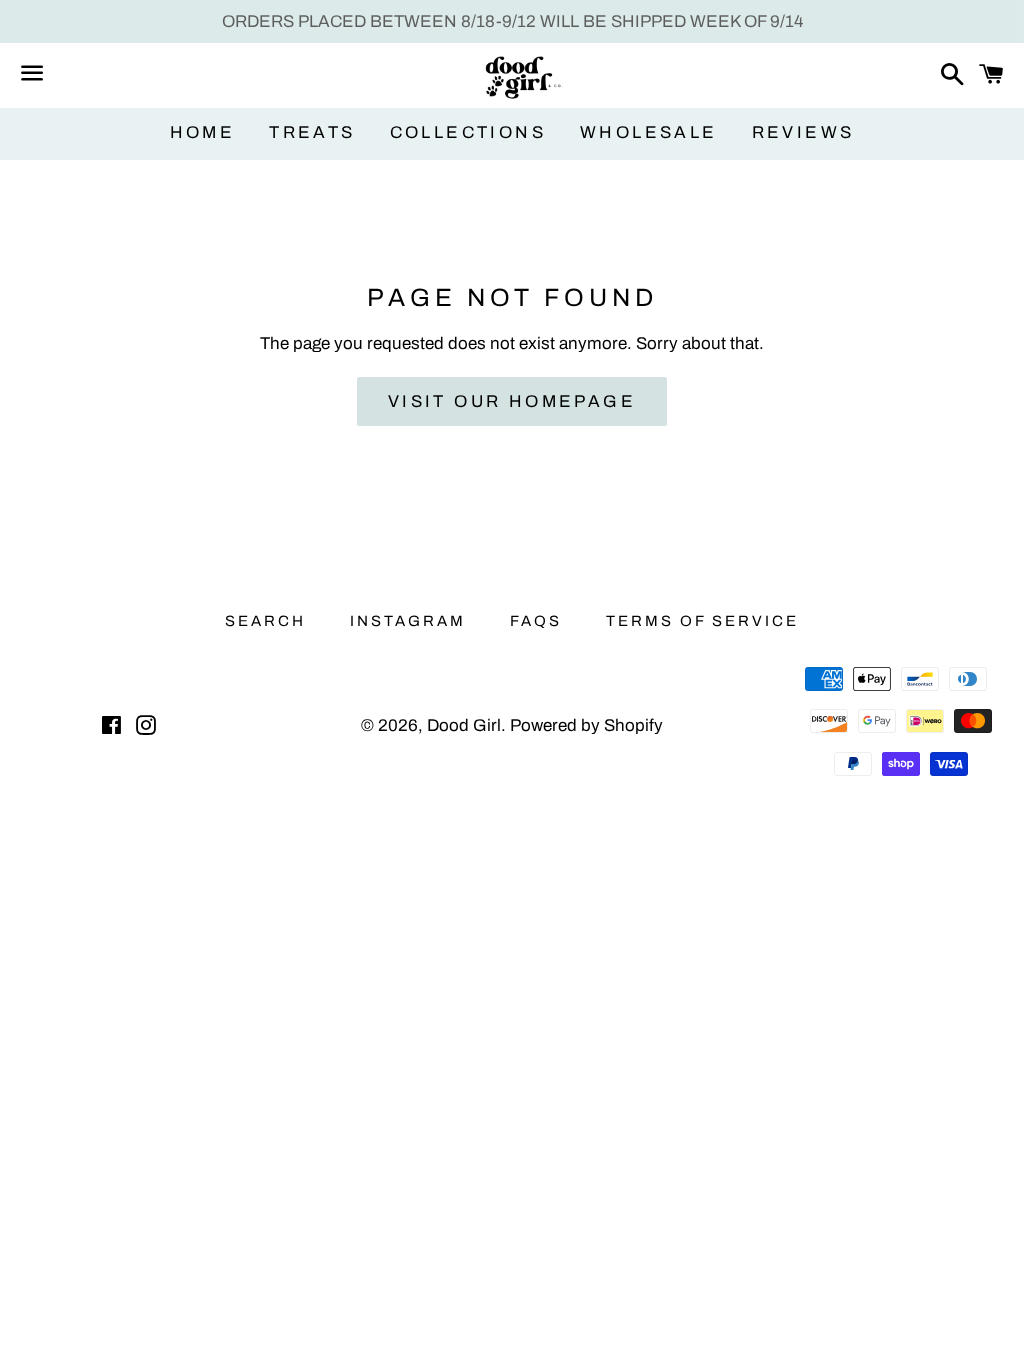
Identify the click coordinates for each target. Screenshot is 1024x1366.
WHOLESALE (649, 132)
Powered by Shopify (586, 725)
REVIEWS (803, 132)
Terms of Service (702, 621)
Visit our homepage (512, 401)
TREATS (312, 132)
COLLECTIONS (468, 132)
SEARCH (265, 621)
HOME (203, 132)
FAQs (536, 621)
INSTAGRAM (408, 621)
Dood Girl (464, 725)
